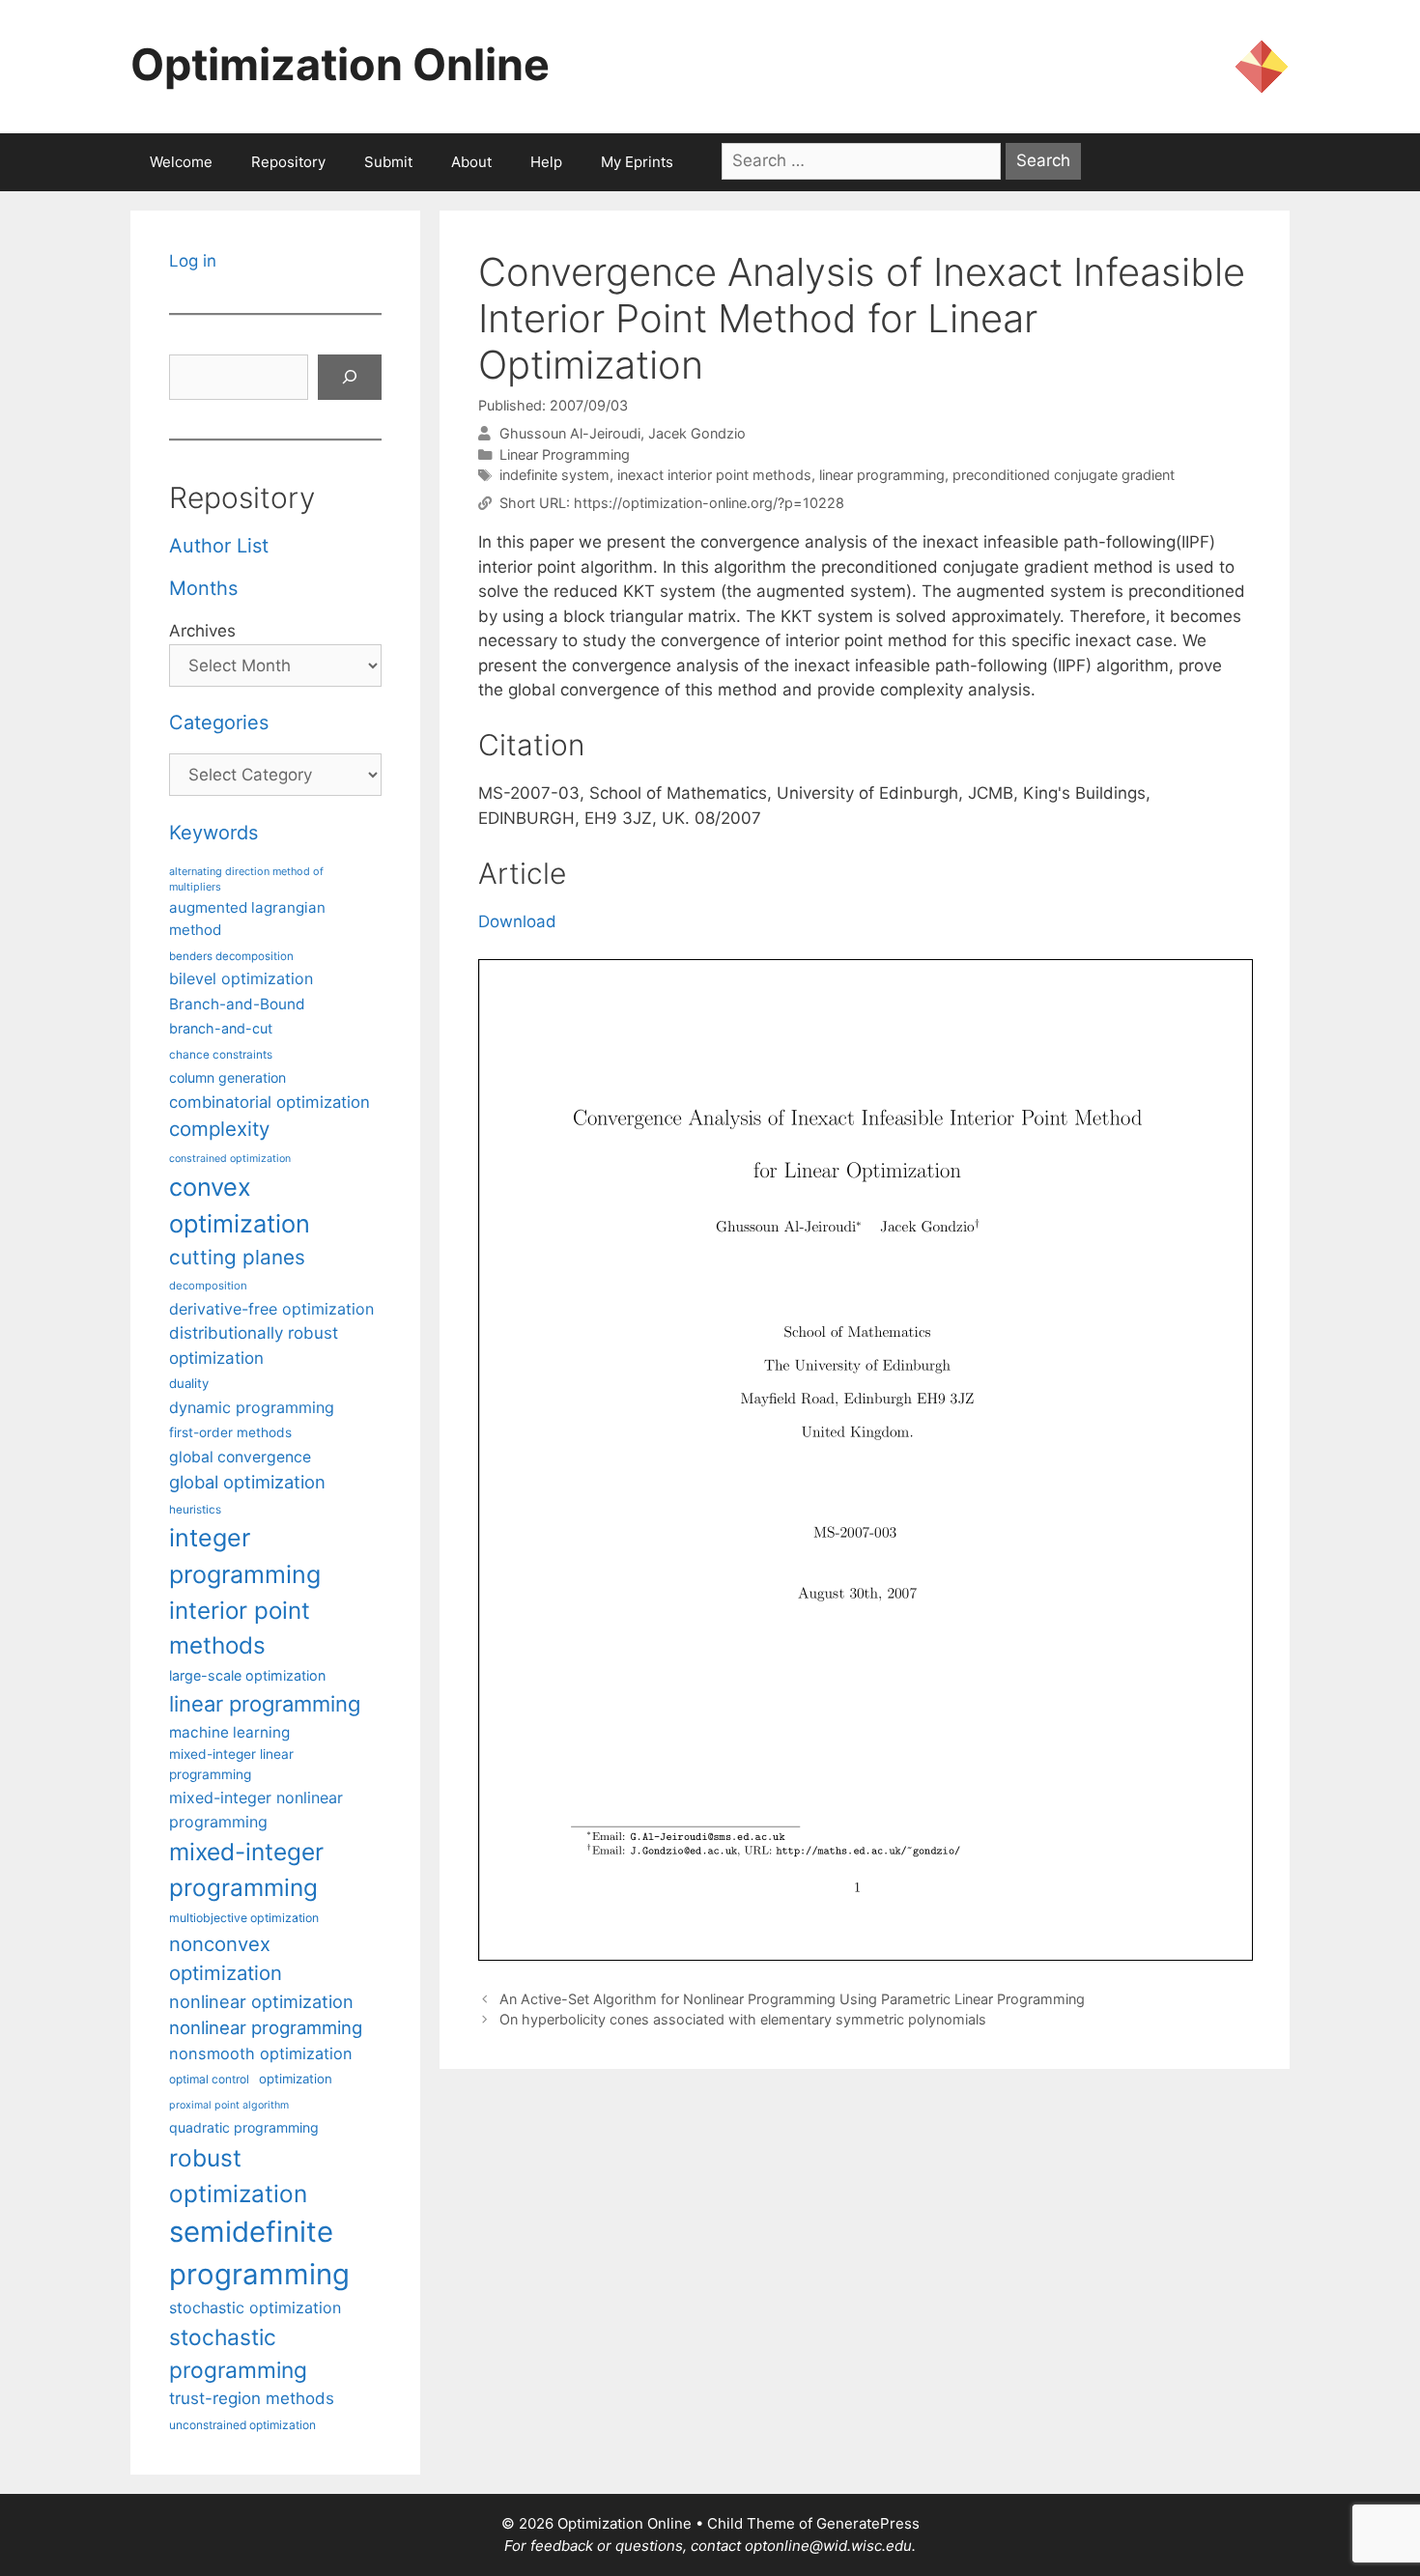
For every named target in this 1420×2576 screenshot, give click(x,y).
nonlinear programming (266, 2027)
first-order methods (230, 1432)
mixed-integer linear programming (231, 1764)
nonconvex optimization (226, 1958)
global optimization (247, 1482)
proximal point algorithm (229, 2105)
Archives (202, 631)
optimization (296, 2079)
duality (189, 1383)
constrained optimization (230, 1159)
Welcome (181, 162)
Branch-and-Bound (237, 1004)
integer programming (245, 1556)
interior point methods (240, 1628)
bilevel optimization (241, 978)
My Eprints (637, 162)
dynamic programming (252, 1407)
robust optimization (238, 2176)
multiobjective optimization (244, 1918)
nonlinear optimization (261, 2001)
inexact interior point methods (714, 475)
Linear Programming (565, 454)
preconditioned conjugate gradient (1064, 475)
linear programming (882, 475)
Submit (388, 162)
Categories (219, 722)
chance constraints (221, 1055)
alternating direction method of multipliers (246, 879)
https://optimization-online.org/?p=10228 (709, 503)
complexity (219, 1129)
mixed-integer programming (246, 1869)
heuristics (195, 1510)
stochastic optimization (255, 2307)
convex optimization (240, 1205)
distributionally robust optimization (254, 1345)
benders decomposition (231, 956)
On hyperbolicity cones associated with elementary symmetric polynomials (743, 2019)
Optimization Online (340, 64)
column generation (227, 1077)
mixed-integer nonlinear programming (256, 1809)
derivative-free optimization (271, 1309)
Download (517, 921)
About (471, 162)
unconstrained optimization (242, 2425)
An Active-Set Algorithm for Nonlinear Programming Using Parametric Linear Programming (792, 1999)
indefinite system (554, 475)
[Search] (350, 378)
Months (203, 588)
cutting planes (237, 1257)
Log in (193, 261)
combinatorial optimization (270, 1102)
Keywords (213, 833)
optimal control (209, 2079)
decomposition (208, 1286)
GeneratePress (868, 2523)
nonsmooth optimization (261, 2053)
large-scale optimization (247, 1675)
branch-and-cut (221, 1028)
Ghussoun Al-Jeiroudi (570, 433)
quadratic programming (244, 2127)
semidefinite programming (259, 2253)
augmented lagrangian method (247, 919)
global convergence (240, 1457)
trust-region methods (252, 2398)
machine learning (229, 1732)
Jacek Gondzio (697, 433)
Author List (219, 546)
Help (546, 162)
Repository (288, 162)
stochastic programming (238, 2354)
